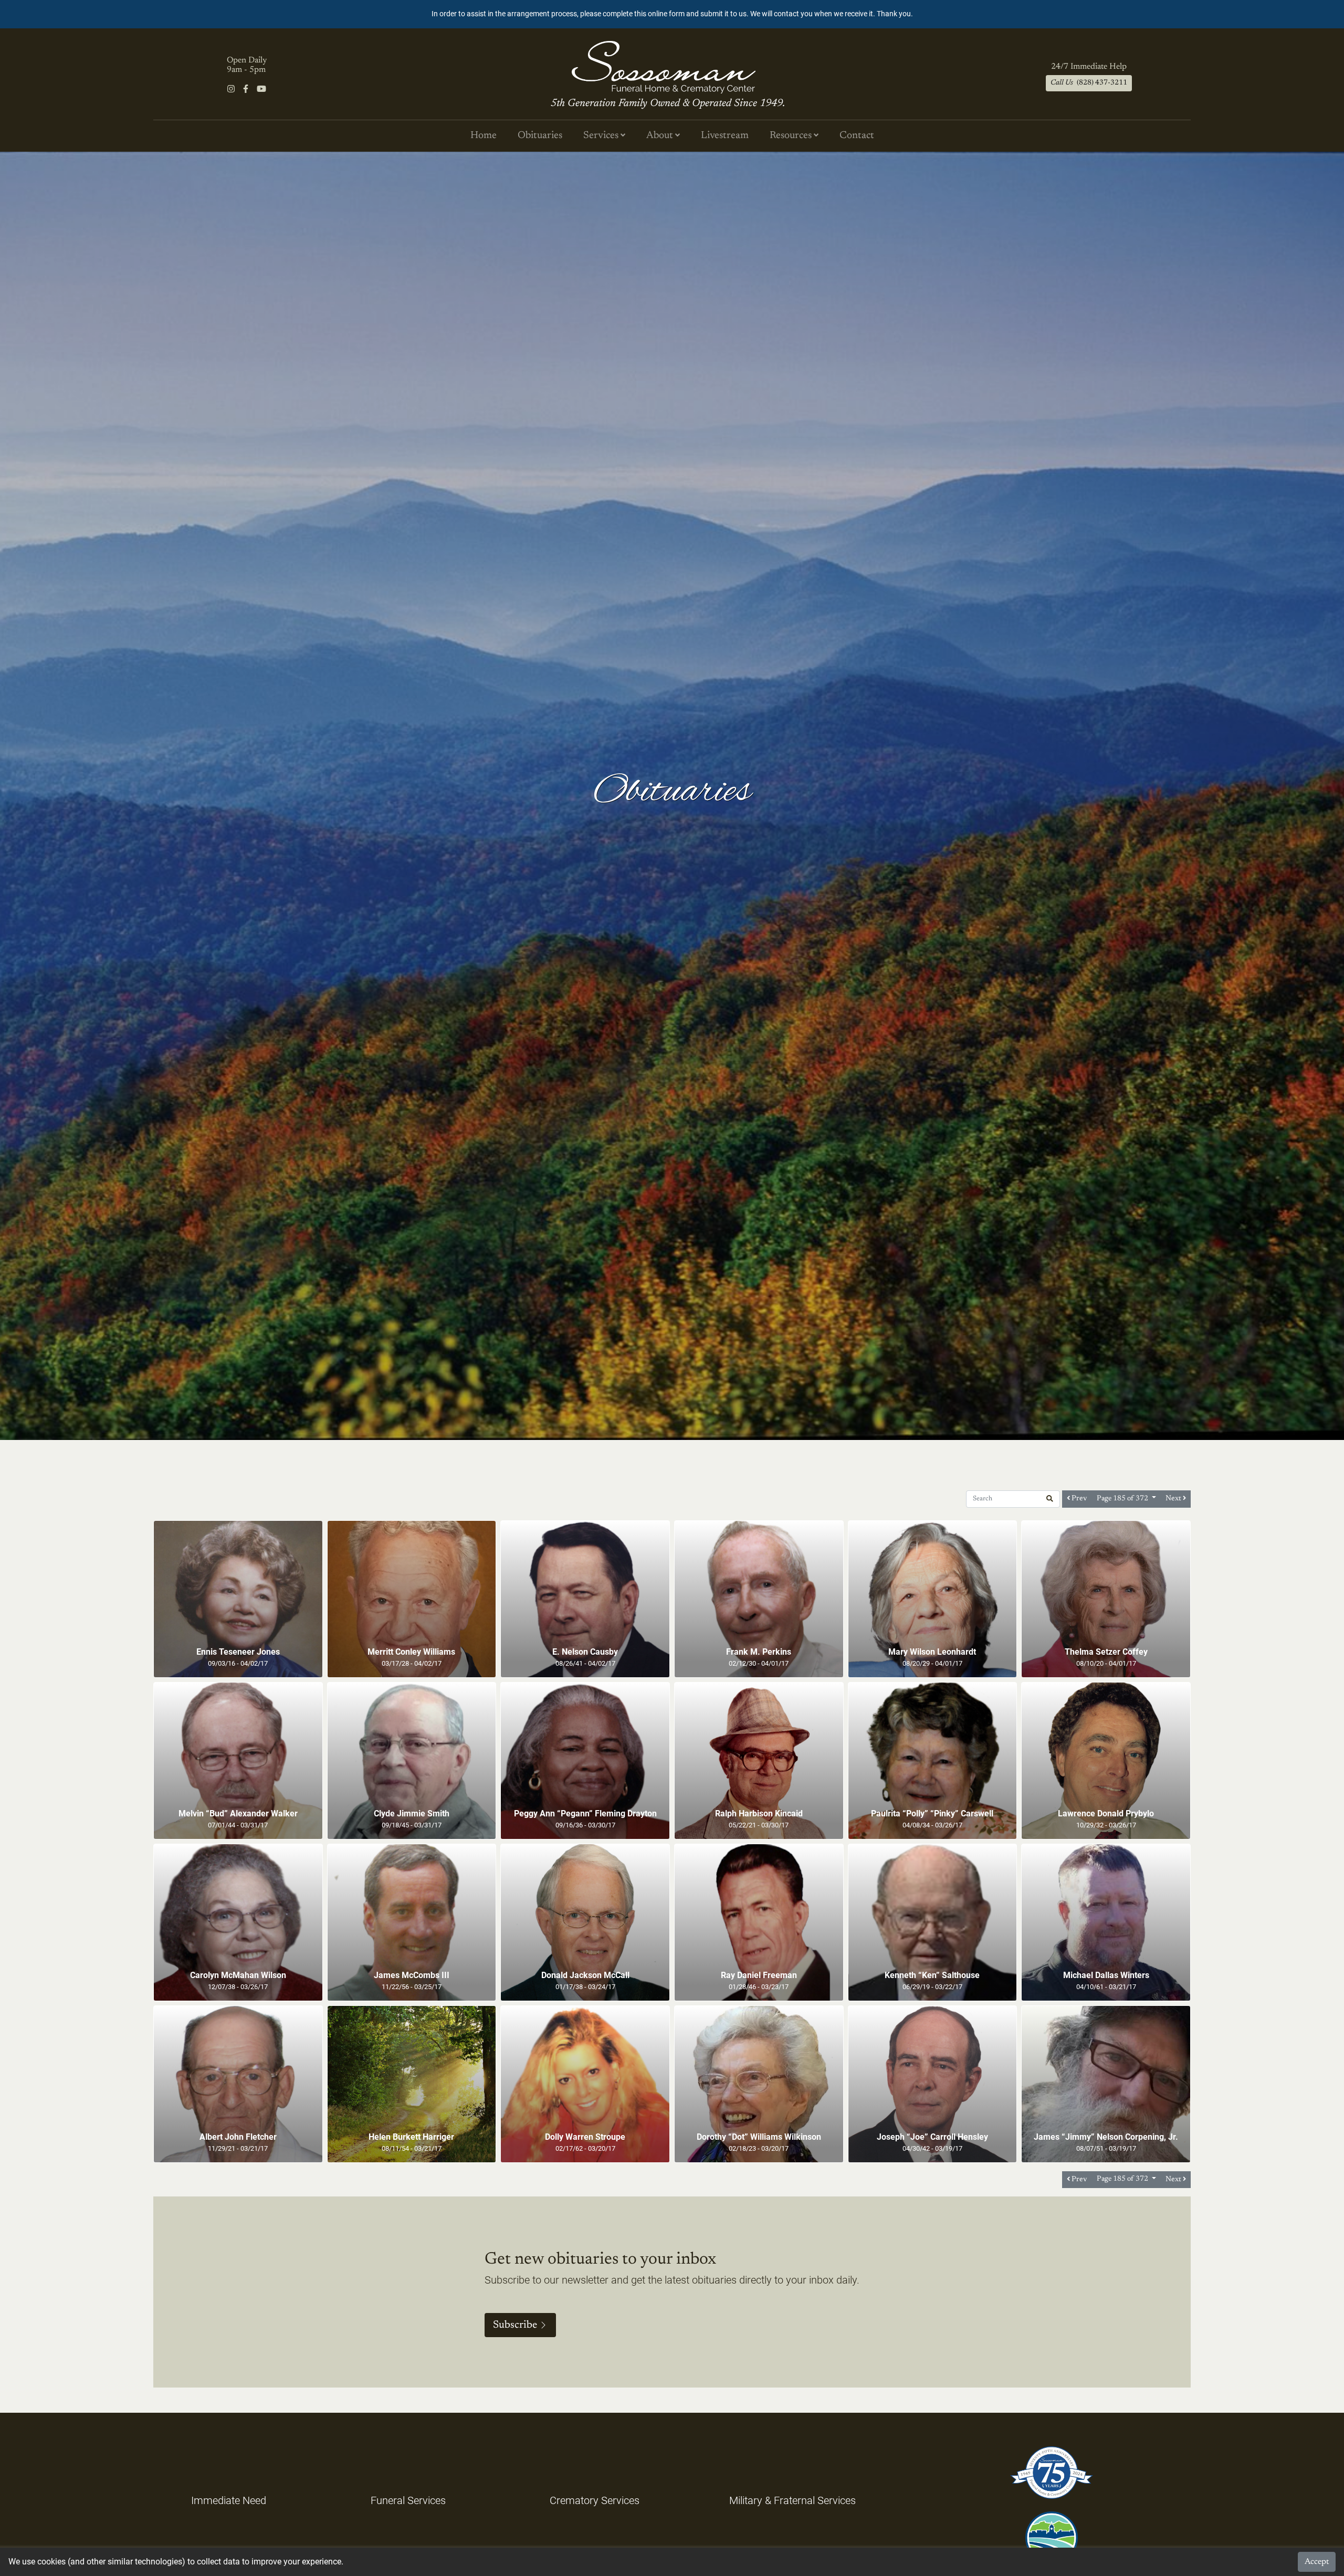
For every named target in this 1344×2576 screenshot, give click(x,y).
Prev (1079, 1499)
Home (484, 136)
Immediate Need (229, 2500)
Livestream (725, 136)
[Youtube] (261, 89)
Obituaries (540, 136)
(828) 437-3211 (1089, 83)
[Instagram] (231, 89)
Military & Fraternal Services (792, 2500)
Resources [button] (792, 136)
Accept (1317, 2562)
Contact (857, 136)
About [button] (661, 136)
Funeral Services (408, 2500)
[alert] (672, 14)
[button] (1050, 1499)
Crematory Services (595, 2500)
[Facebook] (246, 89)
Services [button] (602, 136)
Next (1174, 1499)
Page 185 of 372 (1123, 1499)
